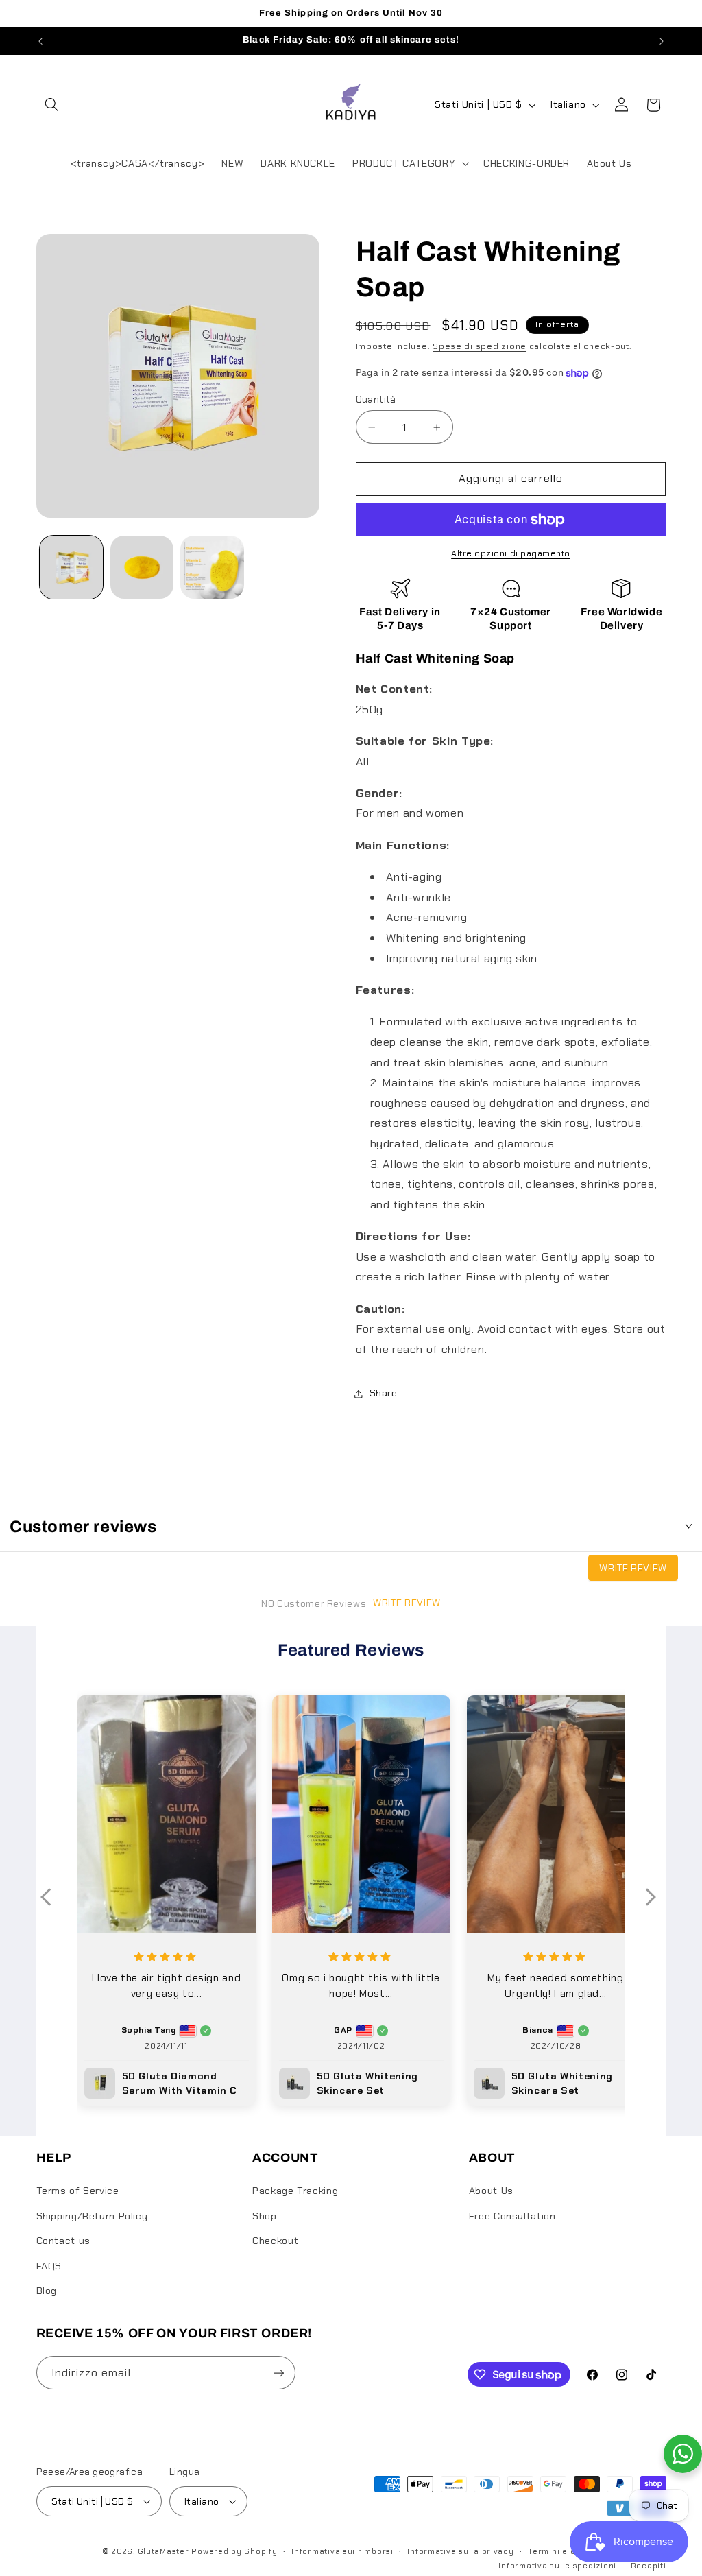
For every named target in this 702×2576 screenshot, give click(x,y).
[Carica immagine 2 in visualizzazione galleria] (142, 567)
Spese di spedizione (480, 346)
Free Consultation (512, 2216)
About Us (491, 2191)
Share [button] (384, 1393)
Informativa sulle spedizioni (557, 2566)
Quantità (376, 399)
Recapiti (649, 2566)
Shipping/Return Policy (92, 2216)
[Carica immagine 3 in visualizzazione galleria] (212, 567)
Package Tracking (295, 2191)
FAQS (49, 2266)
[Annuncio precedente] (40, 41)
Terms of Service (78, 2191)
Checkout (275, 2241)
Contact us (63, 2241)
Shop (265, 2216)
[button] (52, 105)
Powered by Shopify (234, 2552)
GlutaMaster (164, 2552)
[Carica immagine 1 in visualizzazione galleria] (71, 567)
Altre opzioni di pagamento (511, 553)
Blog (47, 2291)
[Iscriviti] (278, 2373)
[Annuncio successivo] (662, 41)
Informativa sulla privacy (460, 2552)
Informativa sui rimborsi (342, 2552)
